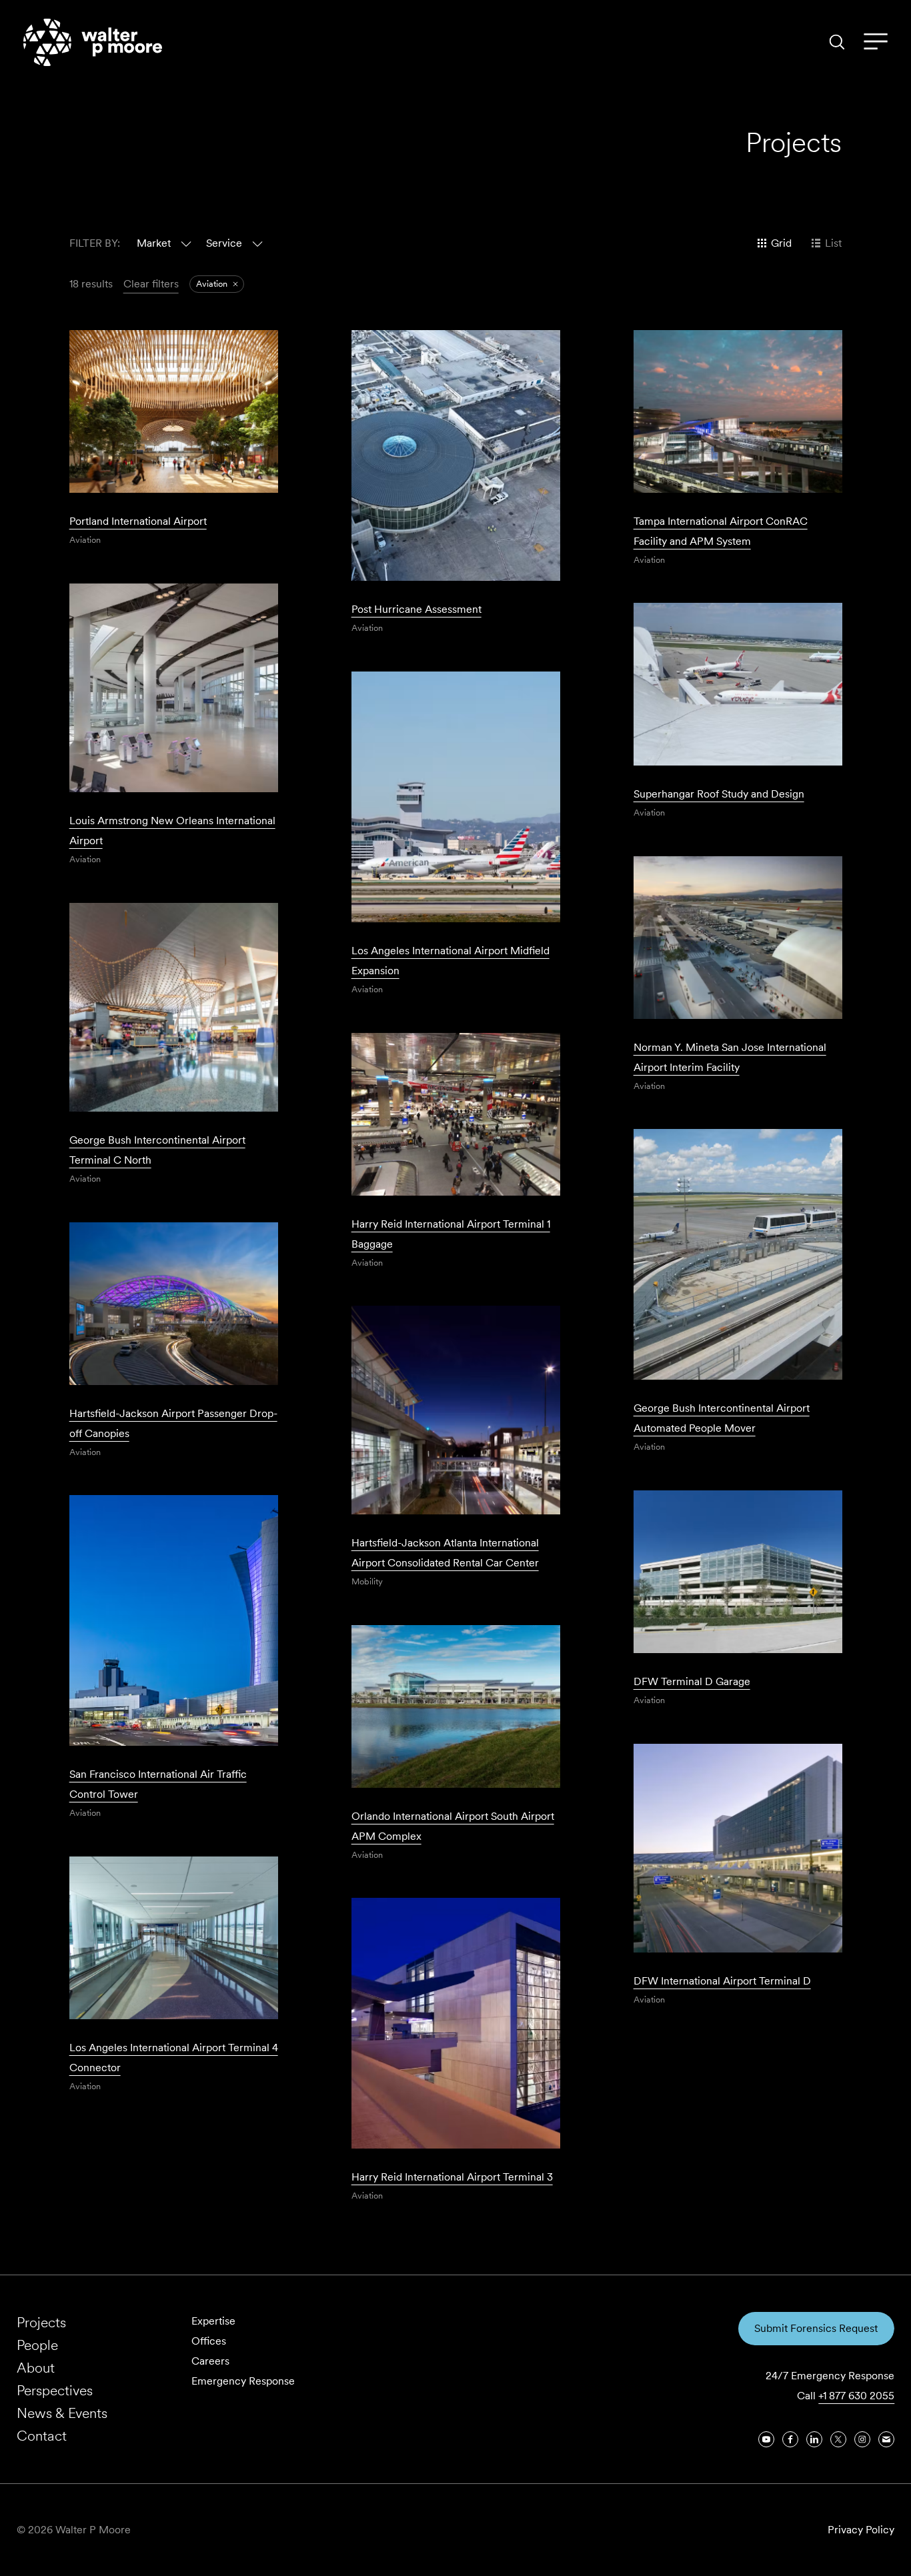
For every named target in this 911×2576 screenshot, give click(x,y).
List (833, 243)
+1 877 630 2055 (856, 2396)
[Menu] (876, 42)
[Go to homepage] (93, 42)
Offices (209, 2341)
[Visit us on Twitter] (838, 2439)
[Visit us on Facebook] (790, 2439)
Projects (41, 2322)
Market (154, 243)
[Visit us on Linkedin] (814, 2439)
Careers (210, 2361)
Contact (42, 2436)
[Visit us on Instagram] (862, 2439)
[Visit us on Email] (886, 2439)
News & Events (62, 2413)
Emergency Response (243, 2381)
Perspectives (55, 2390)
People (37, 2345)
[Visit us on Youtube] (766, 2439)
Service (224, 243)
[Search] (837, 42)
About (36, 2368)
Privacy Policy (861, 2530)
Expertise (213, 2321)
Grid (781, 243)
